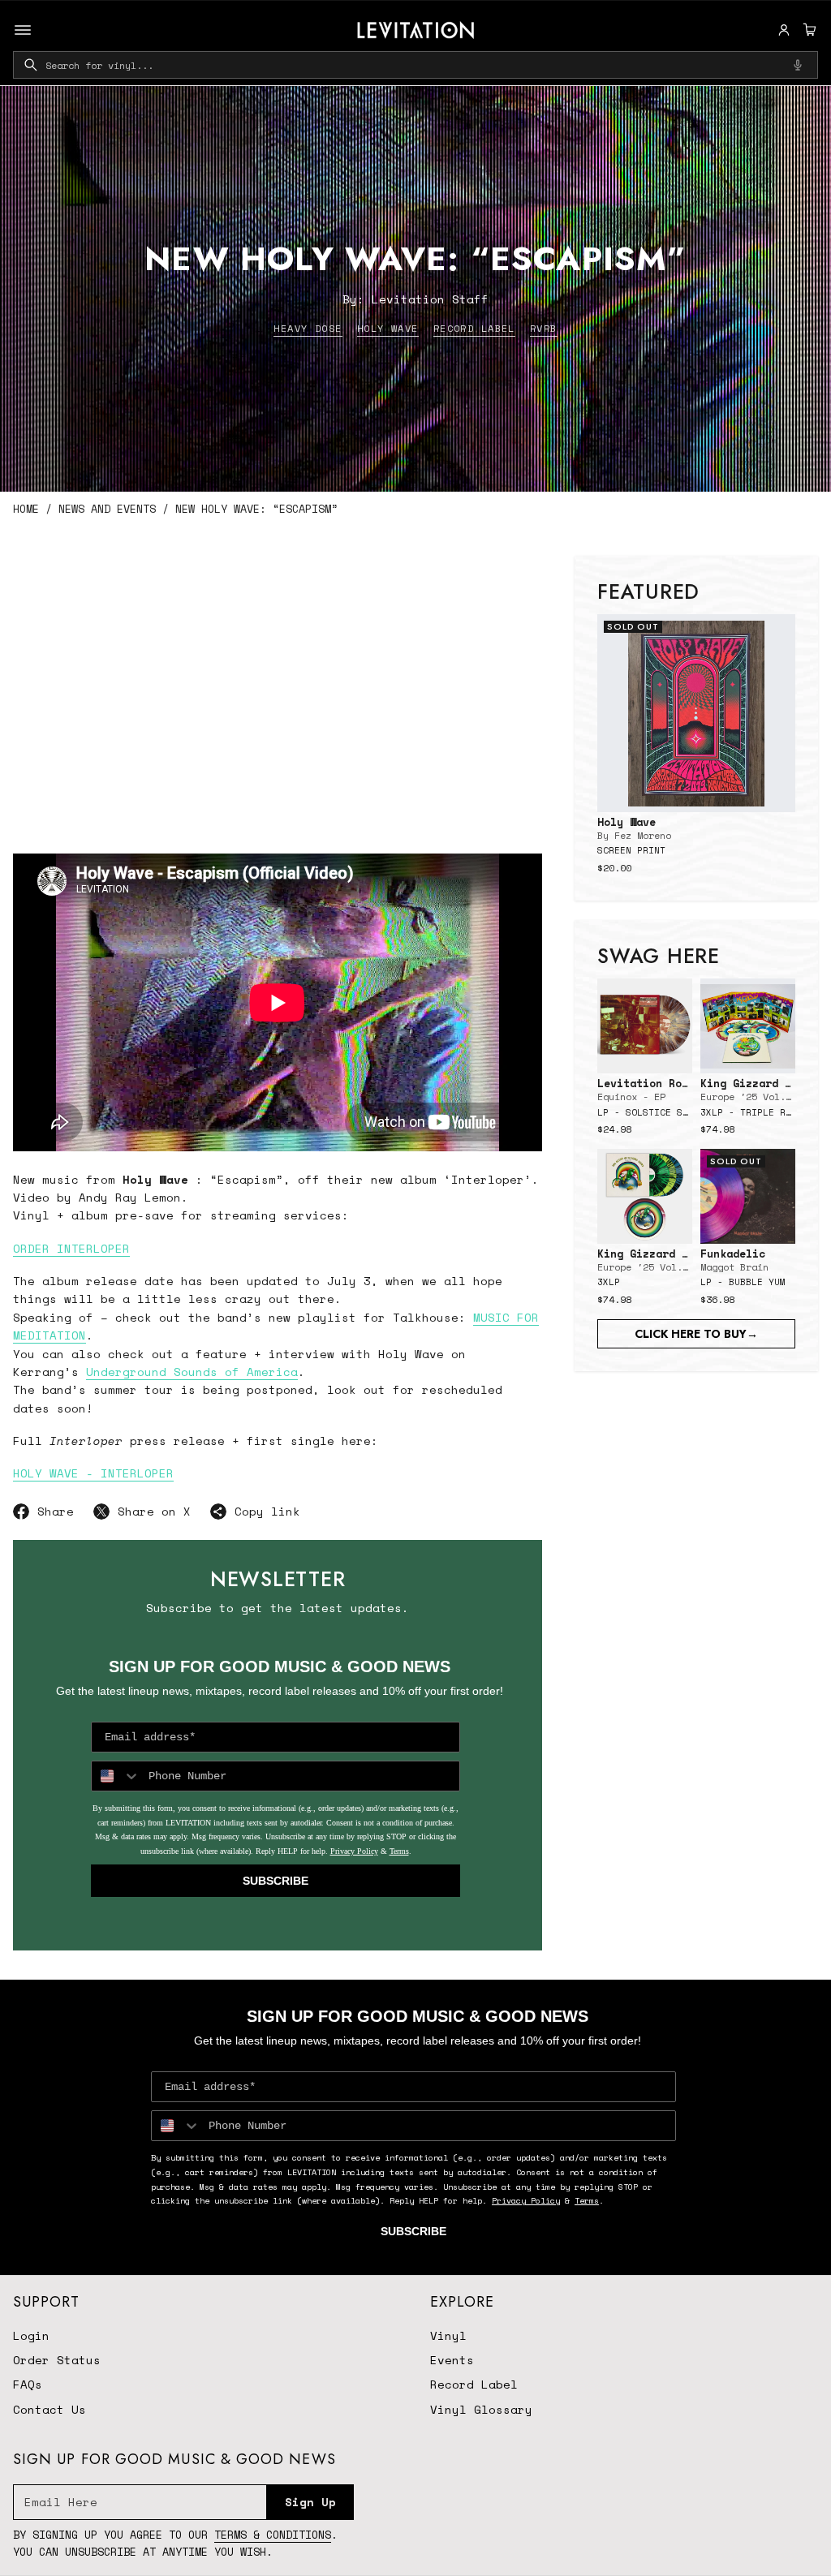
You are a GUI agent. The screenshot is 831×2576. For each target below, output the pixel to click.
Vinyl (448, 2335)
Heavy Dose (308, 328)
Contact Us (50, 2409)
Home (26, 509)
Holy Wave (388, 328)
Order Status (57, 2360)
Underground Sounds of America (192, 1372)
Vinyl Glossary (481, 2409)
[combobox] (415, 65)
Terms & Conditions (273, 2535)
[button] (807, 30)
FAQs (28, 2384)
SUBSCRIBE (276, 1881)
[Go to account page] (784, 30)
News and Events (107, 509)
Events (452, 2360)
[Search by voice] (798, 65)
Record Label (474, 328)
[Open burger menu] (23, 30)
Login (31, 2335)
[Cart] (807, 30)
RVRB (544, 328)
